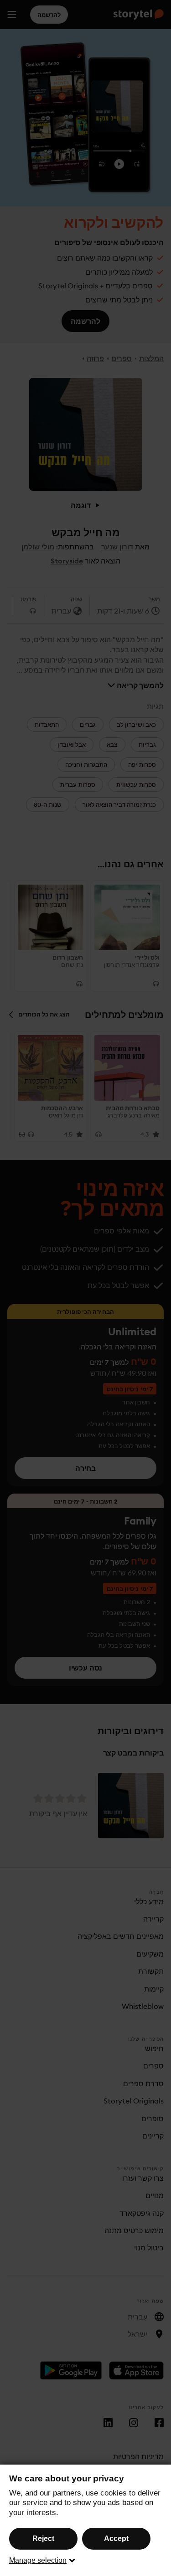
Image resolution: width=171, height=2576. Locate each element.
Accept (116, 2538)
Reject (43, 2538)
